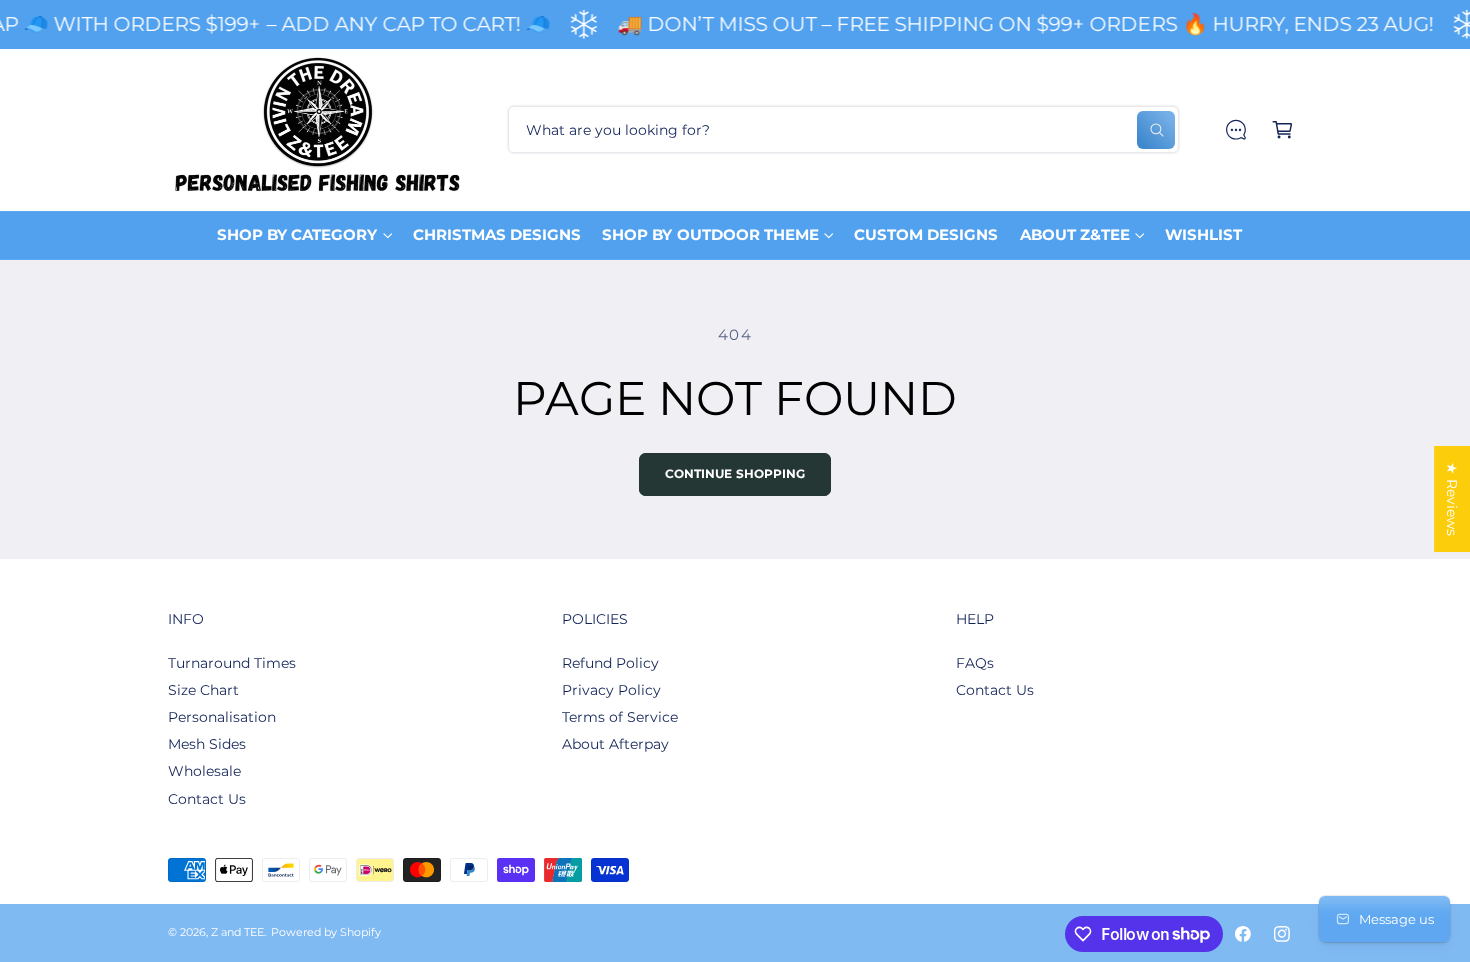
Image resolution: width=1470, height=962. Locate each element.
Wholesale (204, 771)
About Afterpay (615, 744)
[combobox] (843, 129)
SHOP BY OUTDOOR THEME (710, 234)
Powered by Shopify (326, 932)
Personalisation (222, 717)
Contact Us (207, 799)
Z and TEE (237, 932)
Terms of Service (620, 717)
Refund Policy (610, 663)
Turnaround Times (232, 663)
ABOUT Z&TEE (1075, 234)
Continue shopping (735, 474)
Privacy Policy (611, 690)
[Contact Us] (1235, 129)
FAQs (975, 663)
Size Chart (203, 690)
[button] (1282, 129)
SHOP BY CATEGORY (297, 234)
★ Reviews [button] (1452, 499)
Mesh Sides (207, 744)
